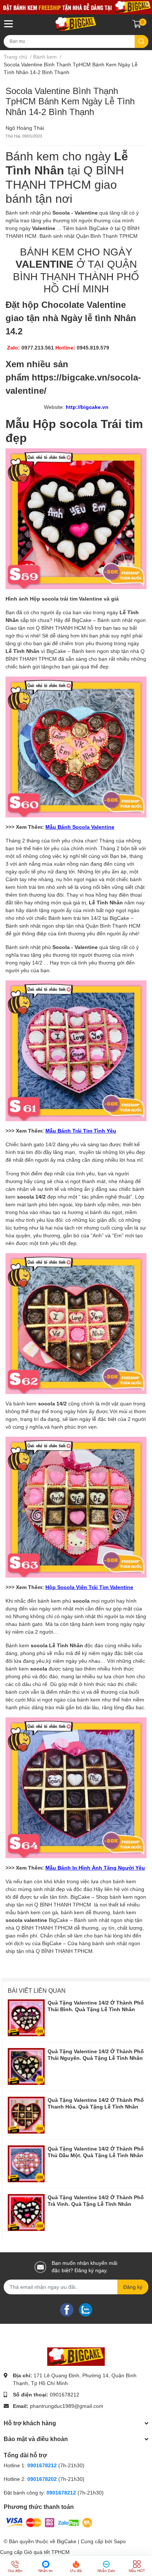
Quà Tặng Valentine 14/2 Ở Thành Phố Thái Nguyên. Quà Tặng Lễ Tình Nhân (96, 2055)
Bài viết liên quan (37, 1991)
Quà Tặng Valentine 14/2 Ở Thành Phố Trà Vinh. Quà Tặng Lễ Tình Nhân (96, 2201)
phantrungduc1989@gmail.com (67, 2406)
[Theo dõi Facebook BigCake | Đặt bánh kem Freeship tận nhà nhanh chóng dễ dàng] (67, 2309)
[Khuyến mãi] (76, 7)
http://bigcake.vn (87, 407)
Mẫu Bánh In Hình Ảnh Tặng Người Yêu (95, 1868)
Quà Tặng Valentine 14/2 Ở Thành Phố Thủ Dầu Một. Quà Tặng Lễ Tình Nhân (96, 2152)
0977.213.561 (38, 348)
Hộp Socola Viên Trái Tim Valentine (89, 1587)
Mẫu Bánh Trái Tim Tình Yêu (81, 1131)
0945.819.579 (93, 348)
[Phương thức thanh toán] (49, 2522)
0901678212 (65, 2395)
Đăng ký (133, 2287)
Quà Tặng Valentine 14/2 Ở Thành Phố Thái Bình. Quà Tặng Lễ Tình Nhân (96, 2006)
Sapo (120, 2541)
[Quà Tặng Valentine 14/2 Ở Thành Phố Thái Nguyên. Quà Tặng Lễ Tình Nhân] (26, 2066)
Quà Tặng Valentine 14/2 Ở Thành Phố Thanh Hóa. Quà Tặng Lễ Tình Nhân (96, 2103)
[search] (141, 41)
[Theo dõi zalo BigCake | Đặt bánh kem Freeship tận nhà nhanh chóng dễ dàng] (86, 2309)
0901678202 (42, 2479)
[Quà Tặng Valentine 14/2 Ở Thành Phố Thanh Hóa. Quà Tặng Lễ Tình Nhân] (26, 2115)
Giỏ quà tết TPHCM (47, 2552)
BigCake (67, 2541)
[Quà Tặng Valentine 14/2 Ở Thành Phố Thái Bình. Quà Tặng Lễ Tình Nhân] (26, 2018)
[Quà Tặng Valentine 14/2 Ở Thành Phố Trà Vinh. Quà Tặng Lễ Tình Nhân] (26, 2212)
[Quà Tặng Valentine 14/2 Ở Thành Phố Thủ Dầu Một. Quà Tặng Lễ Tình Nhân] (26, 2164)
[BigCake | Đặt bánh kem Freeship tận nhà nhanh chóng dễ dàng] (76, 24)
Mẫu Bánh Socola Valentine (80, 827)
